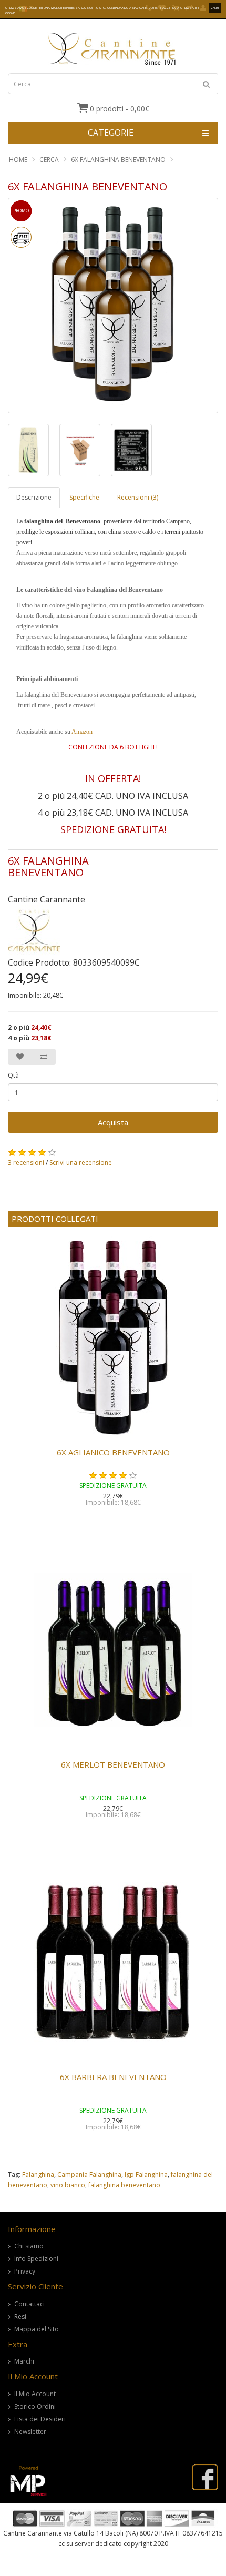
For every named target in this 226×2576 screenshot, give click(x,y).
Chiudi (215, 8)
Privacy (25, 2271)
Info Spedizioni (36, 2259)
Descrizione (34, 497)
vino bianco (68, 2185)
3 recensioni (26, 1163)
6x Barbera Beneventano (113, 2077)
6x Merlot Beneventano (113, 1764)
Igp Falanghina (146, 2174)
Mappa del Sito (37, 2329)
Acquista (113, 1122)
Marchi (24, 2361)
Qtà (13, 1075)
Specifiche (84, 497)
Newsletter (30, 2432)
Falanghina (38, 2174)
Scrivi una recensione (81, 1163)
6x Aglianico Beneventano (113, 1452)
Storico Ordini (35, 2406)
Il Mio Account (35, 2394)
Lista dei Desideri (40, 2419)
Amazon (82, 732)
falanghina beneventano (124, 2185)
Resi (20, 2316)
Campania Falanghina (89, 2174)
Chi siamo (29, 2246)
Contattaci (29, 2304)
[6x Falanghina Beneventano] (28, 450)
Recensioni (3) (138, 497)
